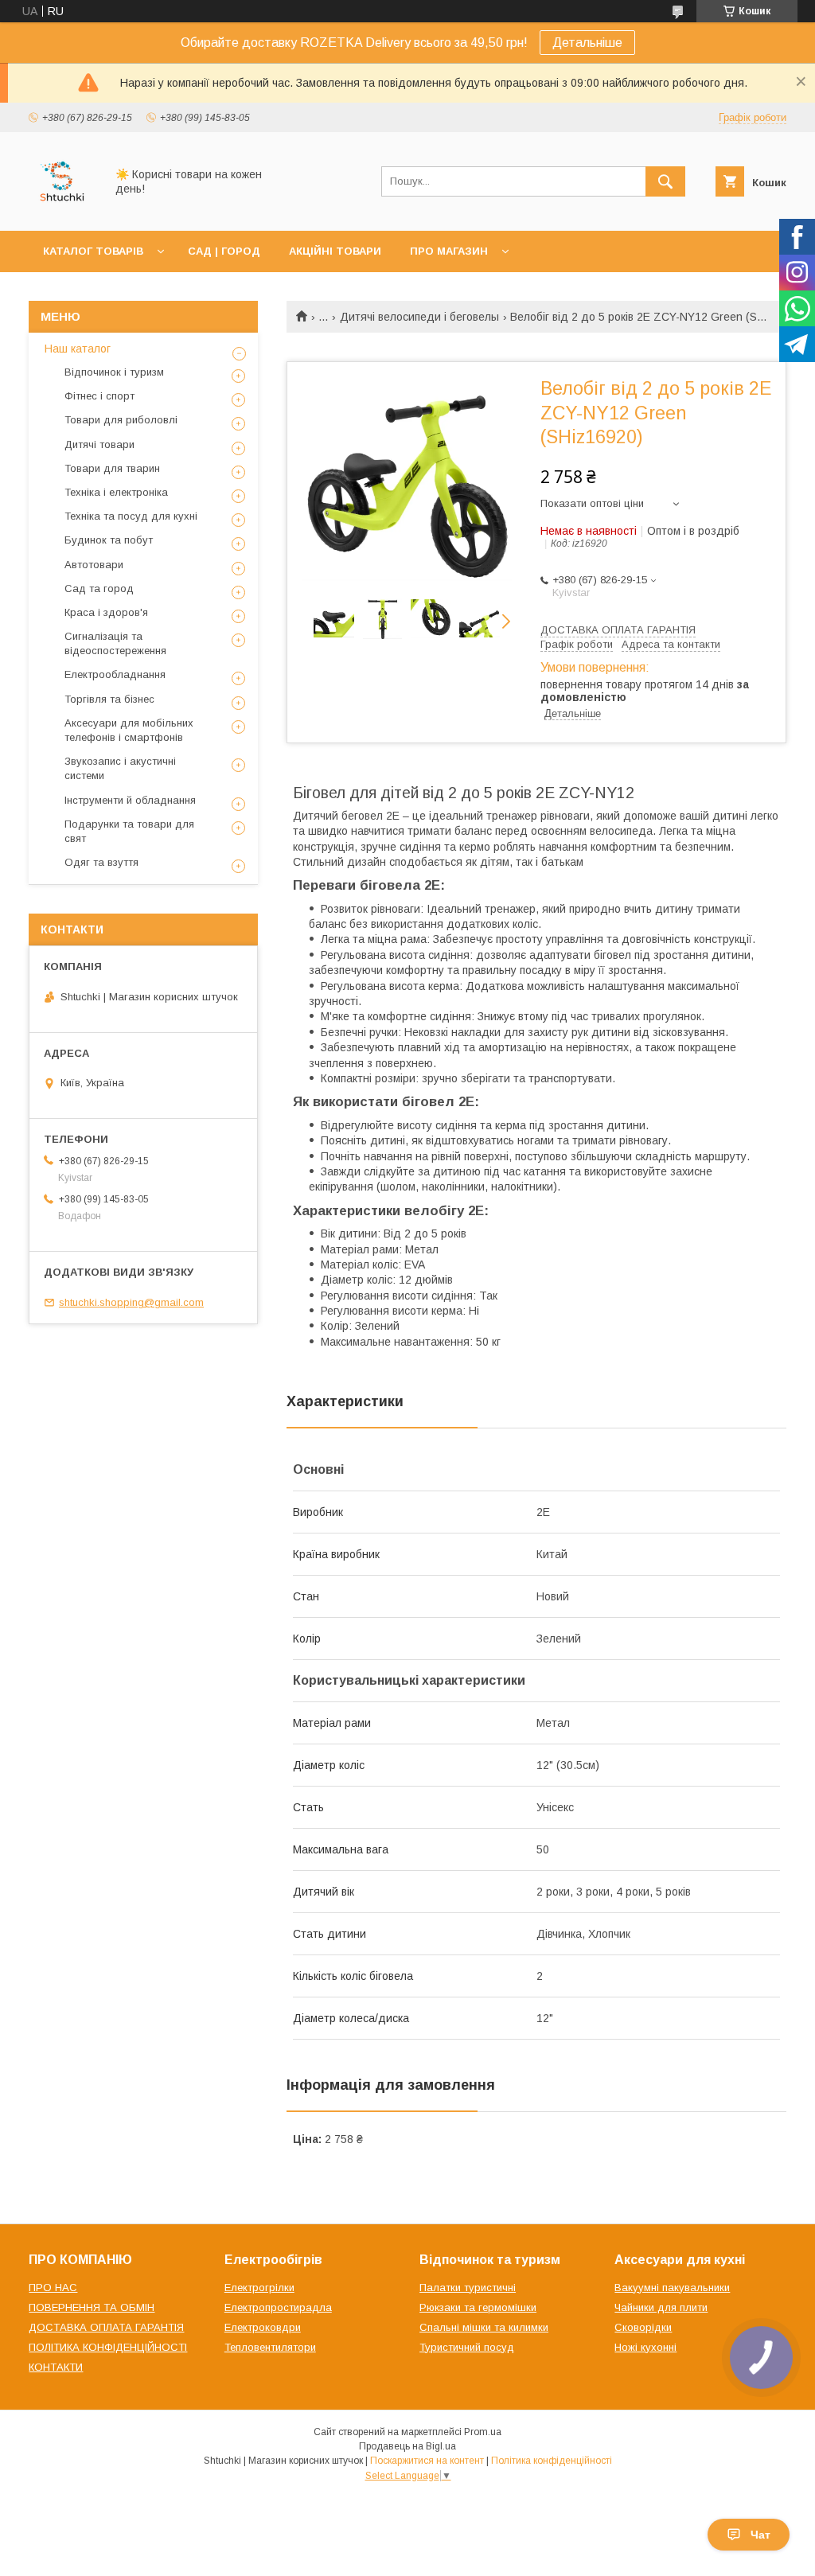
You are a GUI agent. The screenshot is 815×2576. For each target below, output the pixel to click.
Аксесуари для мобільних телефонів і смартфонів (129, 730)
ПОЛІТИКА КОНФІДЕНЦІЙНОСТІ (108, 2347)
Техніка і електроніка (116, 492)
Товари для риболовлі (121, 420)
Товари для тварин (112, 468)
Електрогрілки (259, 2288)
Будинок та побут (109, 540)
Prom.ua (483, 2432)
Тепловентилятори (270, 2347)
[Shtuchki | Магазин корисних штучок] (62, 210)
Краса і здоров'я (106, 612)
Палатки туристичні (468, 2288)
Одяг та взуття (101, 862)
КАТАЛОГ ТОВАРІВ (93, 251)
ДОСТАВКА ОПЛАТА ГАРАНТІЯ (106, 2327)
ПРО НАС (53, 2288)
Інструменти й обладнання (130, 800)
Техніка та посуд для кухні (131, 516)
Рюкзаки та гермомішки (478, 2307)
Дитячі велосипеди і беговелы (419, 317)
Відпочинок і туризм (114, 372)
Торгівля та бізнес (109, 699)
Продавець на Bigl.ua (407, 2446)
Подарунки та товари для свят (129, 831)
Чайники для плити (661, 2307)
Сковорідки (643, 2327)
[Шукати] (665, 181)
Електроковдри (263, 2327)
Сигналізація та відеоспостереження (115, 643)
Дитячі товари (99, 444)
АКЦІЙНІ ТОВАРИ (335, 251)
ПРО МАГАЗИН (449, 251)
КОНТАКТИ (56, 2367)
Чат (760, 2535)
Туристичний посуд (467, 2347)
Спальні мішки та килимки (484, 2327)
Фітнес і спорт (99, 396)
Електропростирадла (278, 2307)
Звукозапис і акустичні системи (120, 768)
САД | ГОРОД (224, 251)
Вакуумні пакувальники (672, 2288)
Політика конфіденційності (552, 2461)
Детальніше (587, 43)
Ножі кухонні (645, 2347)
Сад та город (99, 588)
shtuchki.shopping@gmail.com (131, 1302)
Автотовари (94, 565)
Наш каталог (78, 349)
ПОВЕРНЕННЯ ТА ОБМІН (92, 2307)
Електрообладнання (115, 674)
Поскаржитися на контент (427, 2461)
